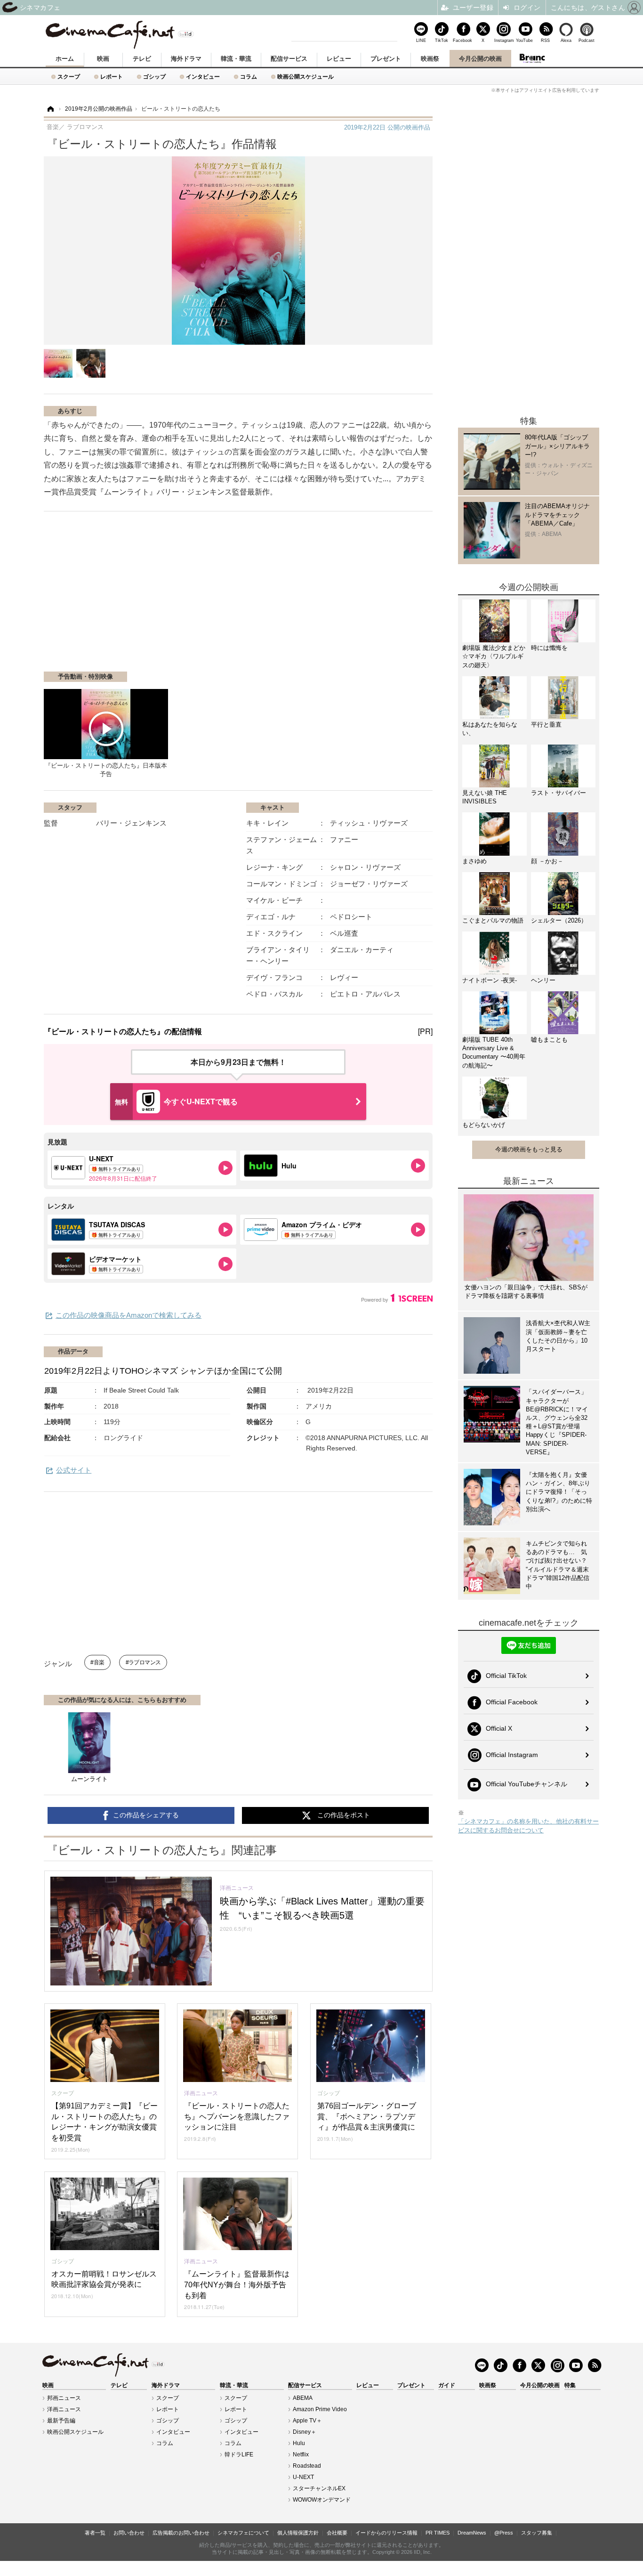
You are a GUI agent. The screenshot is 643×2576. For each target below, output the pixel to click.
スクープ (69, 77)
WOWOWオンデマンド (322, 2500)
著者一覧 (95, 2533)
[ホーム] (50, 109)
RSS (545, 40)
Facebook (462, 40)
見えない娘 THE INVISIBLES (485, 797)
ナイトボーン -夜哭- (490, 980)
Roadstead (307, 2466)
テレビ (142, 59)
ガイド (447, 2385)
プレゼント (386, 59)
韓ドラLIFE (239, 2454)
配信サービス (289, 59)
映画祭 (430, 59)
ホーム (65, 59)
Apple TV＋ (307, 2421)
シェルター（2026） (559, 920)
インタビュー (203, 77)
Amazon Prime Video (320, 2409)
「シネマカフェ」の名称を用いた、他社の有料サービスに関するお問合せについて (528, 1826)
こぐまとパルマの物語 (493, 920)
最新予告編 (61, 2421)
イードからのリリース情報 (386, 2533)
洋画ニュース (64, 2409)
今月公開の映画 (480, 59)
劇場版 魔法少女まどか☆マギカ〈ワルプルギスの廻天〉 (494, 656)
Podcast (587, 40)
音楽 (99, 1662)
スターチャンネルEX (319, 2488)
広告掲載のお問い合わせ (181, 2533)
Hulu (299, 2443)
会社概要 (337, 2533)
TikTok (442, 40)
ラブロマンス (145, 1662)
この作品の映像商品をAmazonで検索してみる (129, 1315)
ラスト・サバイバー (559, 793)
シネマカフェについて (243, 2533)
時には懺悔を (549, 648)
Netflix (301, 2454)
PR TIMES (438, 2533)
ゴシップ (154, 77)
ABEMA (303, 2398)
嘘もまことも (549, 1040)
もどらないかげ (484, 1125)
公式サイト (74, 1470)
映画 (103, 59)
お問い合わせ (129, 2533)
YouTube (524, 40)
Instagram (504, 40)
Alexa (566, 40)
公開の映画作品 (387, 127)
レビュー (339, 59)
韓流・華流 (236, 59)
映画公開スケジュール (305, 77)
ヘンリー (543, 980)
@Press (504, 2533)
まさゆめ (474, 861)
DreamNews (472, 2533)
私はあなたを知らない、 (490, 729)
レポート (112, 77)
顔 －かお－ (547, 861)
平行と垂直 (546, 725)
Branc (532, 58)
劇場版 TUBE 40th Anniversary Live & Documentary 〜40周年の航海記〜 (494, 1053)
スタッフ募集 (537, 2533)
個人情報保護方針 (298, 2533)
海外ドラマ (186, 59)
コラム (249, 77)
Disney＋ (305, 2432)
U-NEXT (303, 2477)
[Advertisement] (156, 596)
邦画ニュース (64, 2398)
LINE (421, 40)
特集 (570, 2385)
